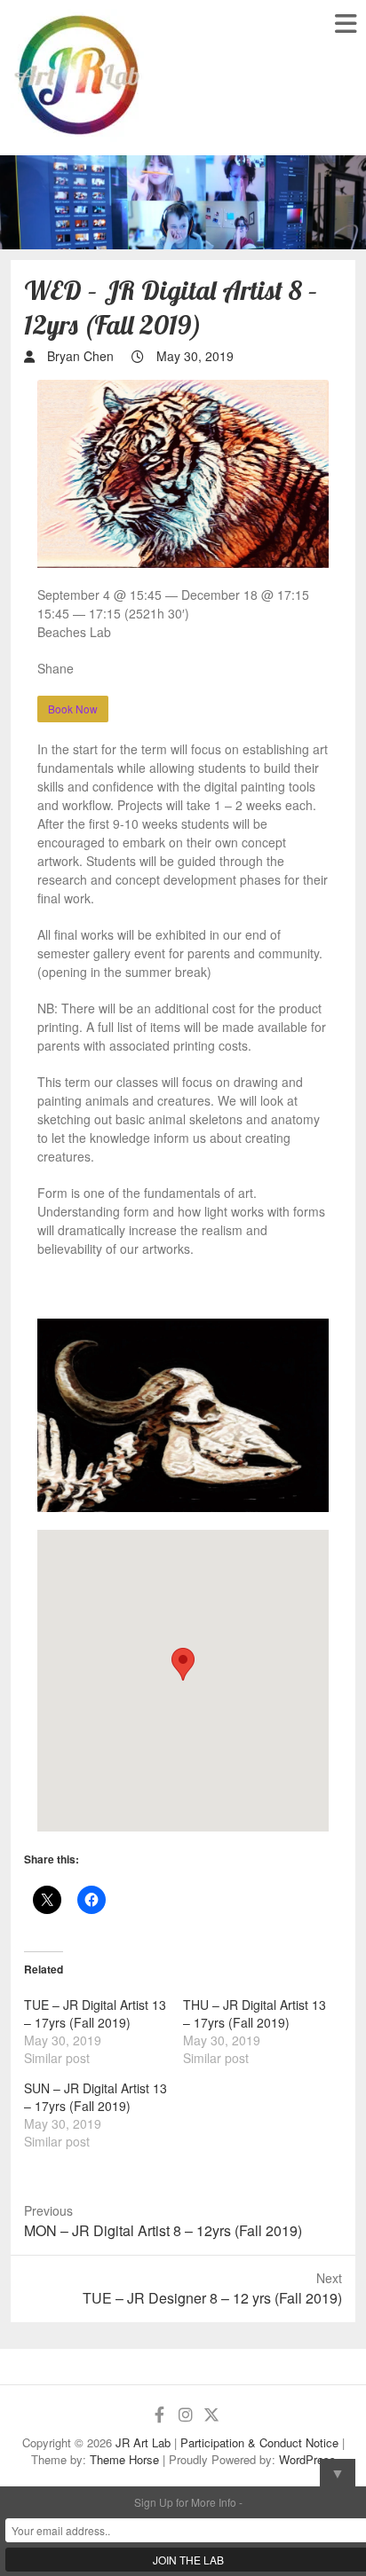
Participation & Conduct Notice (259, 2442)
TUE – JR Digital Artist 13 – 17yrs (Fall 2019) (95, 2013)
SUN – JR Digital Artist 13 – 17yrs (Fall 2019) (95, 2097)
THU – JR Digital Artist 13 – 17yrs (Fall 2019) (255, 2013)
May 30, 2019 (193, 356)
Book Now (73, 709)
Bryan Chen (79, 356)
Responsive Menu (345, 24)
